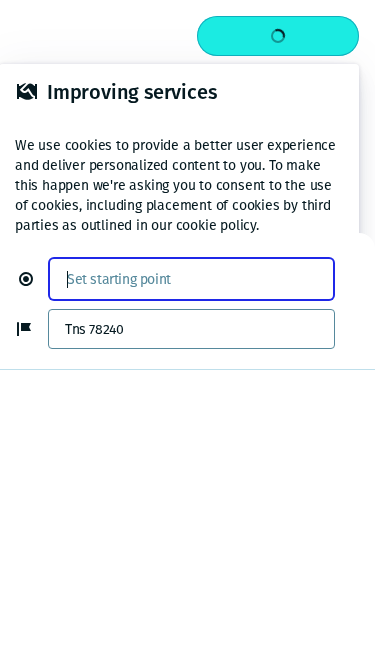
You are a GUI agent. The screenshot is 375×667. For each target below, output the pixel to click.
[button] (34, 279)
